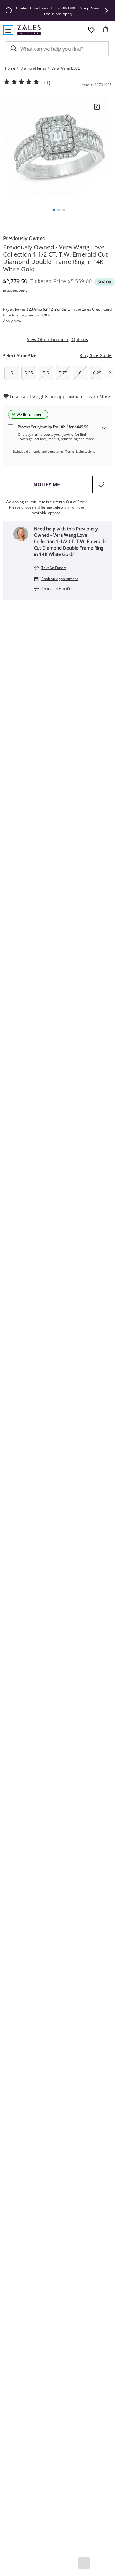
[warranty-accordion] (104, 428)
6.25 (97, 373)
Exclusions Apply (15, 290)
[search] (13, 49)
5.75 (63, 373)
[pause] (9, 11)
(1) (47, 83)
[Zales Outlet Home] (29, 30)
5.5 (46, 373)
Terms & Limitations (80, 451)
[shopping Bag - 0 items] (108, 32)
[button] (106, 11)
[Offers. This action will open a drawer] (91, 30)
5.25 (29, 373)
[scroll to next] (110, 373)
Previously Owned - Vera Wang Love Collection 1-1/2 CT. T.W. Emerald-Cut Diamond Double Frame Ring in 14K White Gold (55, 258)
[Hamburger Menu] (8, 30)
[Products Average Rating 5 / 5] (21, 82)
